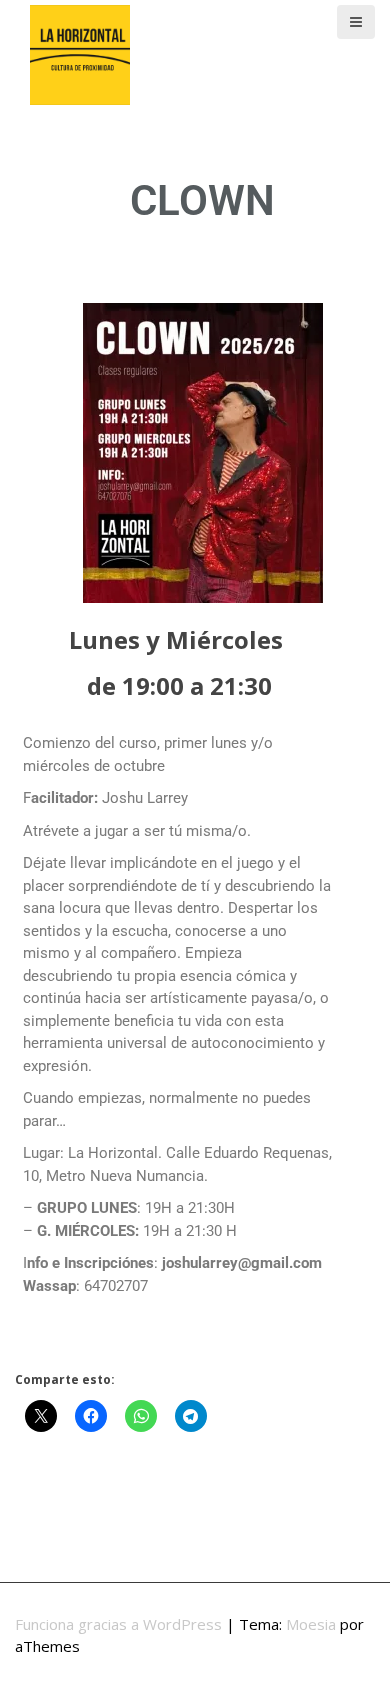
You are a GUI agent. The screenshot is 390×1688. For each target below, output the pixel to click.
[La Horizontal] (80, 53)
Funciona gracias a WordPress (118, 1624)
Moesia (311, 1624)
